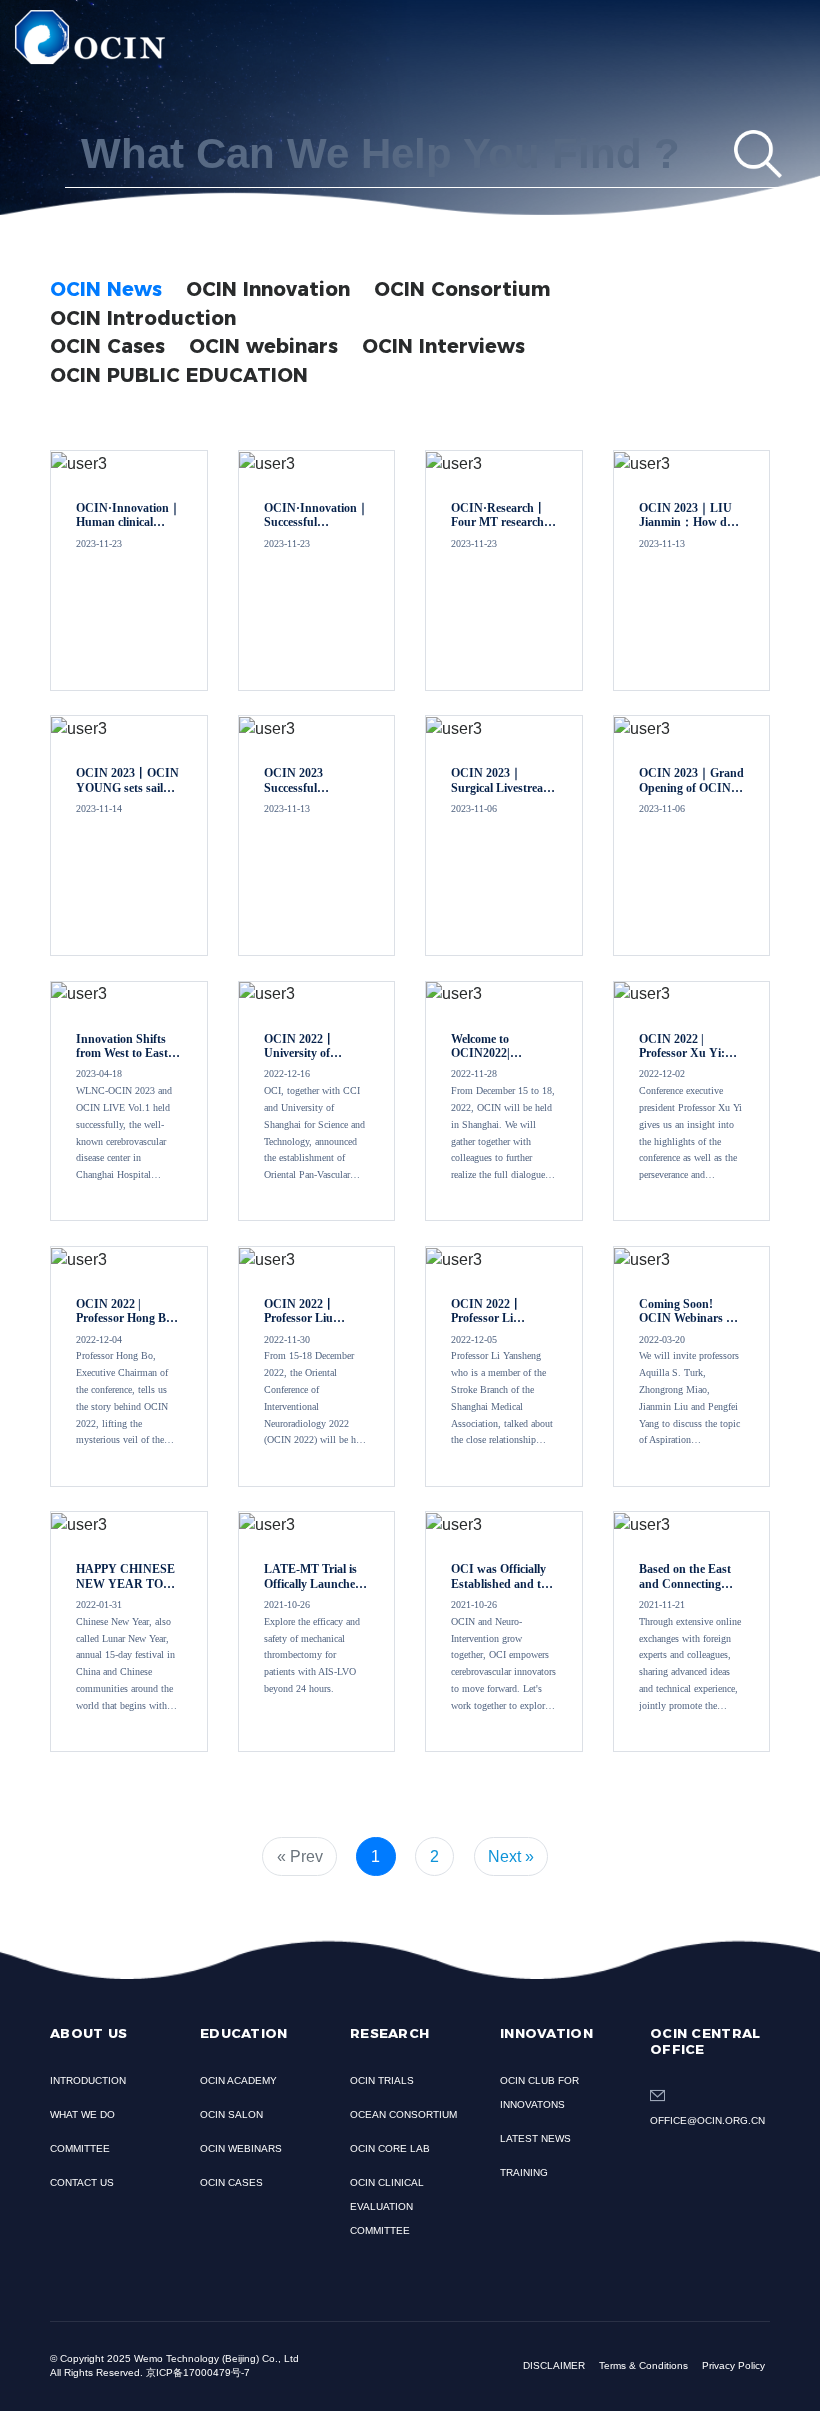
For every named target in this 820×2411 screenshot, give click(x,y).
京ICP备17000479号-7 (198, 2372)
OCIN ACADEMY (238, 2080)
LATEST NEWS (535, 2138)
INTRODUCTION (88, 2080)
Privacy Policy (733, 2365)
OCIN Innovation (268, 289)
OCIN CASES (231, 2182)
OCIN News (106, 289)
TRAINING (524, 2172)
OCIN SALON (231, 2114)
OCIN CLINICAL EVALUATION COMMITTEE (387, 2206)
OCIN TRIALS (382, 2080)
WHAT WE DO (82, 2114)
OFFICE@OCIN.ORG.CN (707, 2120)
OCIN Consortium (462, 289)
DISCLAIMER (554, 2365)
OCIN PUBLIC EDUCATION (179, 375)
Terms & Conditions (643, 2365)
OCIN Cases (107, 346)
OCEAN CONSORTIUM (403, 2114)
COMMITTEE (80, 2148)
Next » (511, 1856)
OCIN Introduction (143, 318)
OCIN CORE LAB (390, 2148)
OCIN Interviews (443, 346)
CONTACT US (82, 2182)
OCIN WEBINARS (241, 2148)
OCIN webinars (263, 346)
